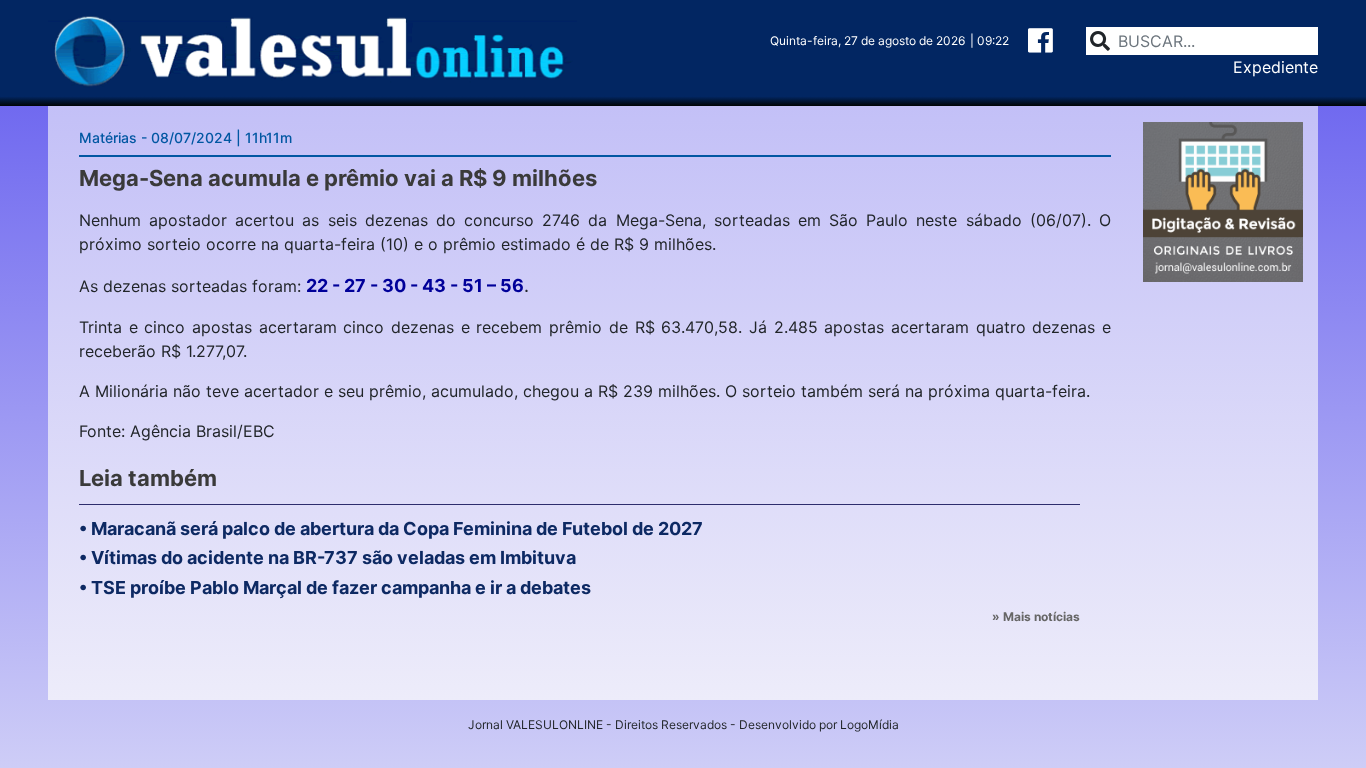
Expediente (1275, 67)
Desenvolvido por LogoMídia (819, 724)
